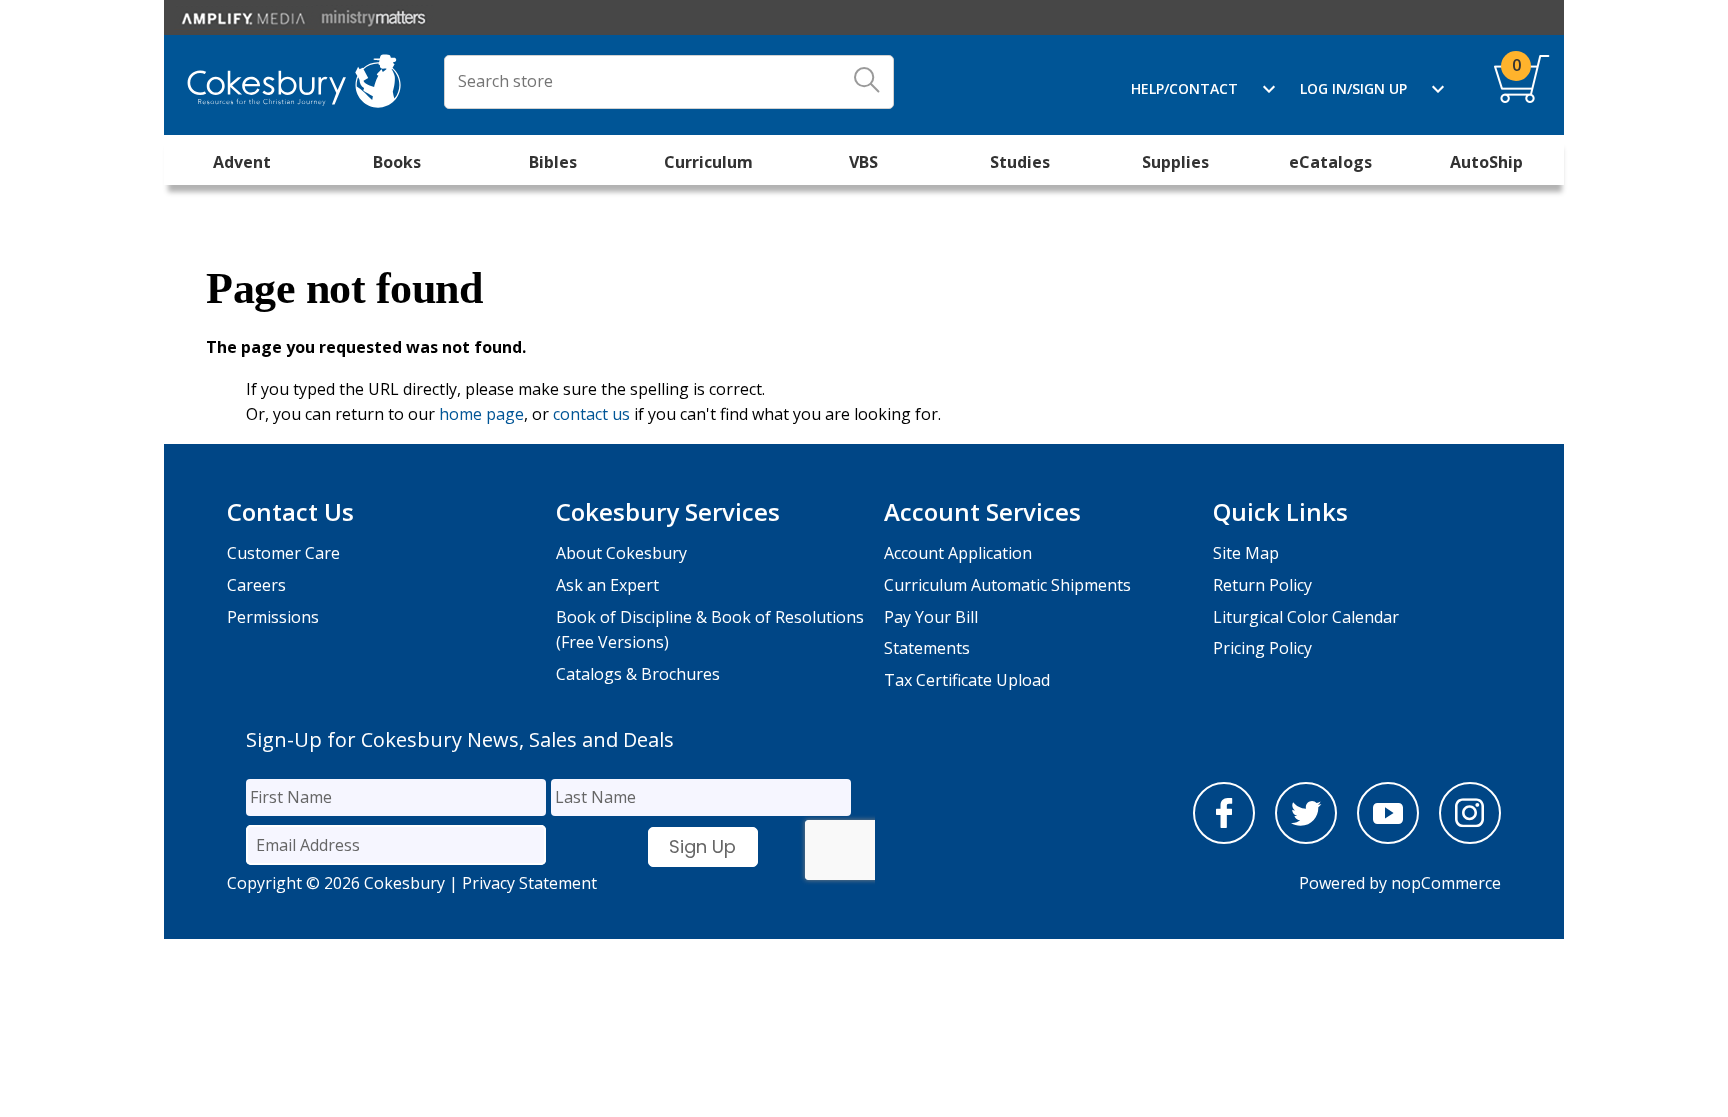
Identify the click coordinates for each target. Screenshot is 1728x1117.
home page (481, 414)
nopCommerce (1446, 883)
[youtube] (1388, 838)
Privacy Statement (529, 883)
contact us (591, 414)
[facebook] (1224, 838)
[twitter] (1306, 838)
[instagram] (1470, 838)
